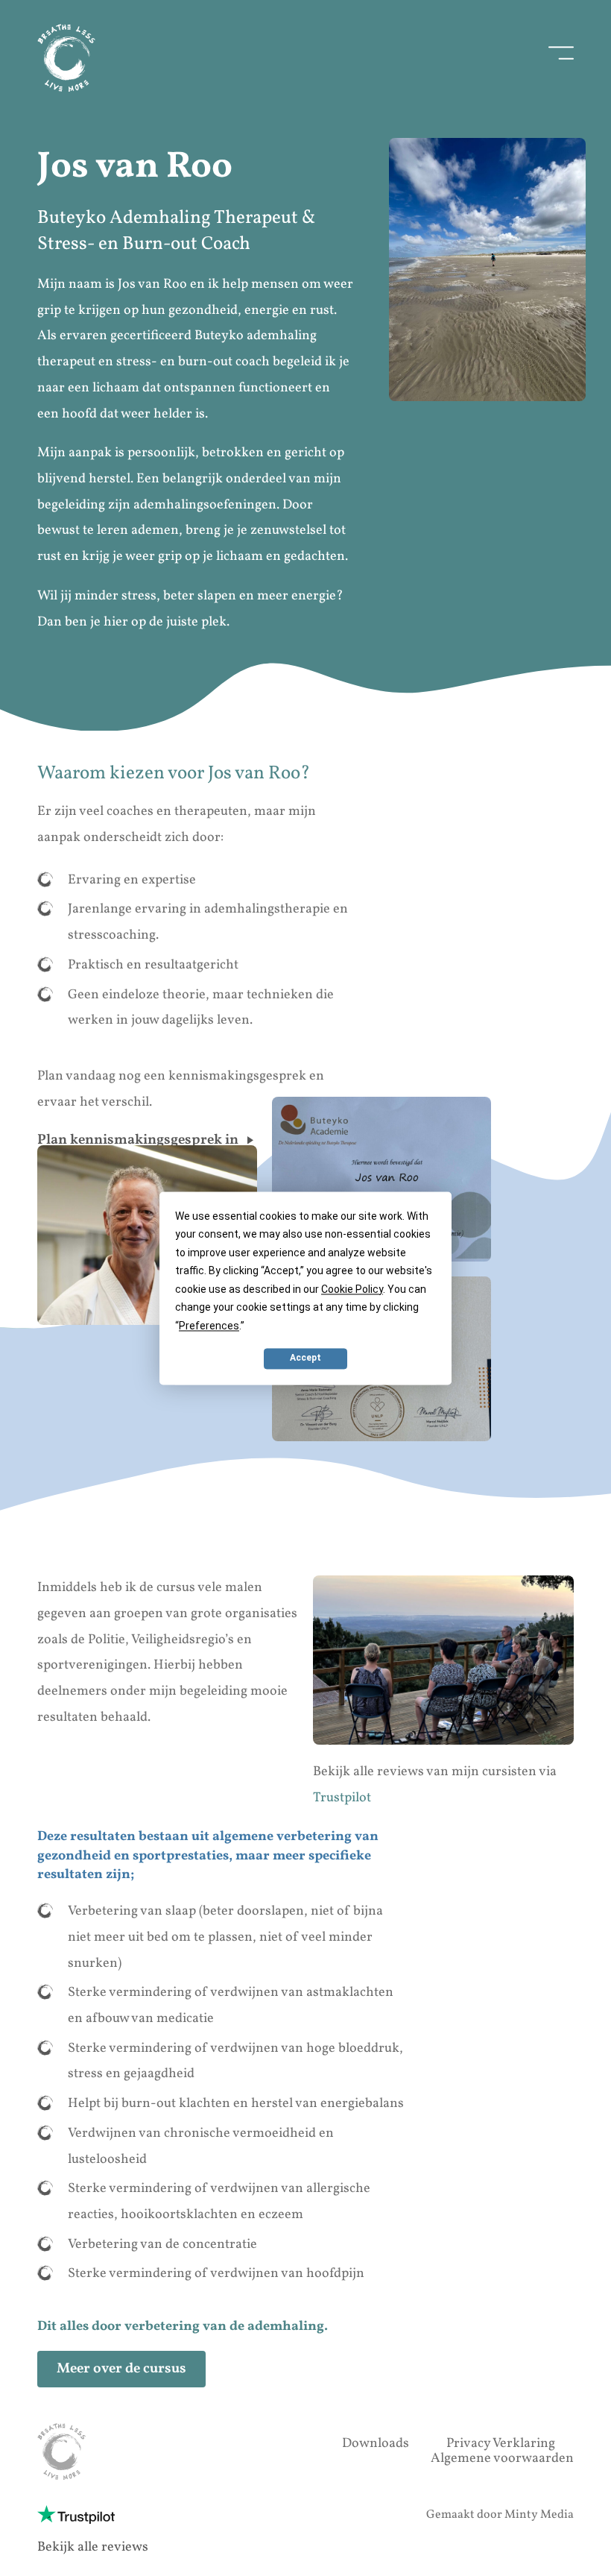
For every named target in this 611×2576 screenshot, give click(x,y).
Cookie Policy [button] (352, 1289)
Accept (305, 1358)
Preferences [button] (209, 1326)
